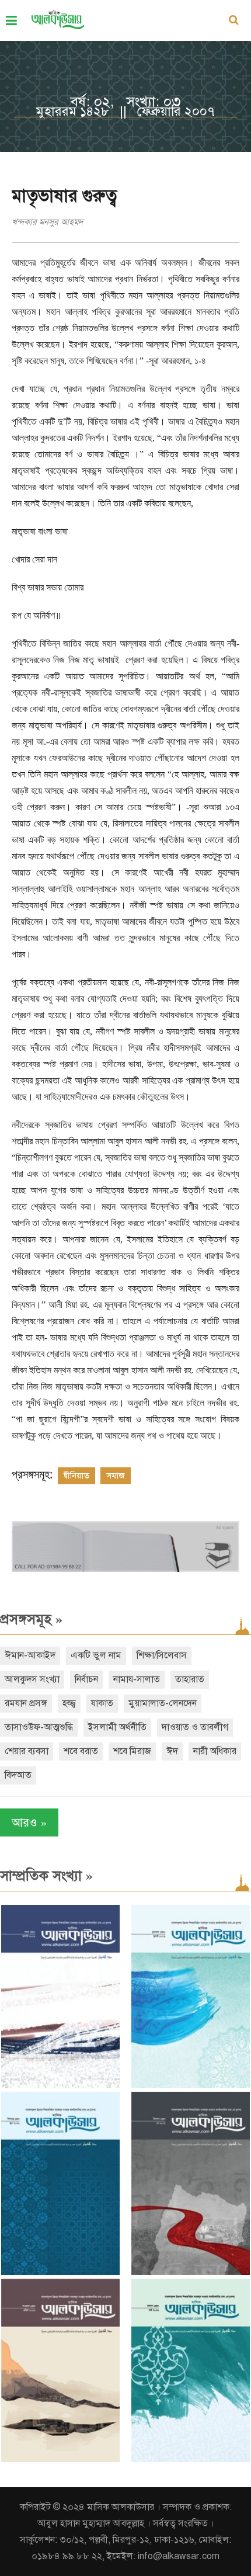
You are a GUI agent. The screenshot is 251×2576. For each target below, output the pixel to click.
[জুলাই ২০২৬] (191, 2086)
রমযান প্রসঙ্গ (26, 1703)
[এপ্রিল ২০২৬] (60, 2459)
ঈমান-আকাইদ (30, 1655)
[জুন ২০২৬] (60, 2273)
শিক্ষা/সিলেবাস (162, 1655)
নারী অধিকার (215, 1751)
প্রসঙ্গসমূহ (31, 1619)
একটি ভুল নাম (96, 1655)
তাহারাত (190, 1679)
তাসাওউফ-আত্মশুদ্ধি (39, 1727)
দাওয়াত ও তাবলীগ (195, 1727)
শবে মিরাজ (132, 1751)
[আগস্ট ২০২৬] (60, 2086)
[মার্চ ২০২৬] (191, 2459)
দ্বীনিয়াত (76, 1476)
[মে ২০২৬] (191, 2273)
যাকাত (102, 1703)
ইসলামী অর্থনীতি (117, 1727)
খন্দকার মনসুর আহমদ (48, 222)
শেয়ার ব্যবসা (27, 1751)
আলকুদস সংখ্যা (32, 1679)
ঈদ (172, 1751)
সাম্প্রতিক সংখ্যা (46, 1876)
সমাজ (116, 1476)
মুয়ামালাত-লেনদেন (163, 1703)
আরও (29, 1822)
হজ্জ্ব (69, 1703)
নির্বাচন (86, 1679)
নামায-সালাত (137, 1679)
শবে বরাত (81, 1751)
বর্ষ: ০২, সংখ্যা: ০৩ (126, 102)
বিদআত (18, 1775)
